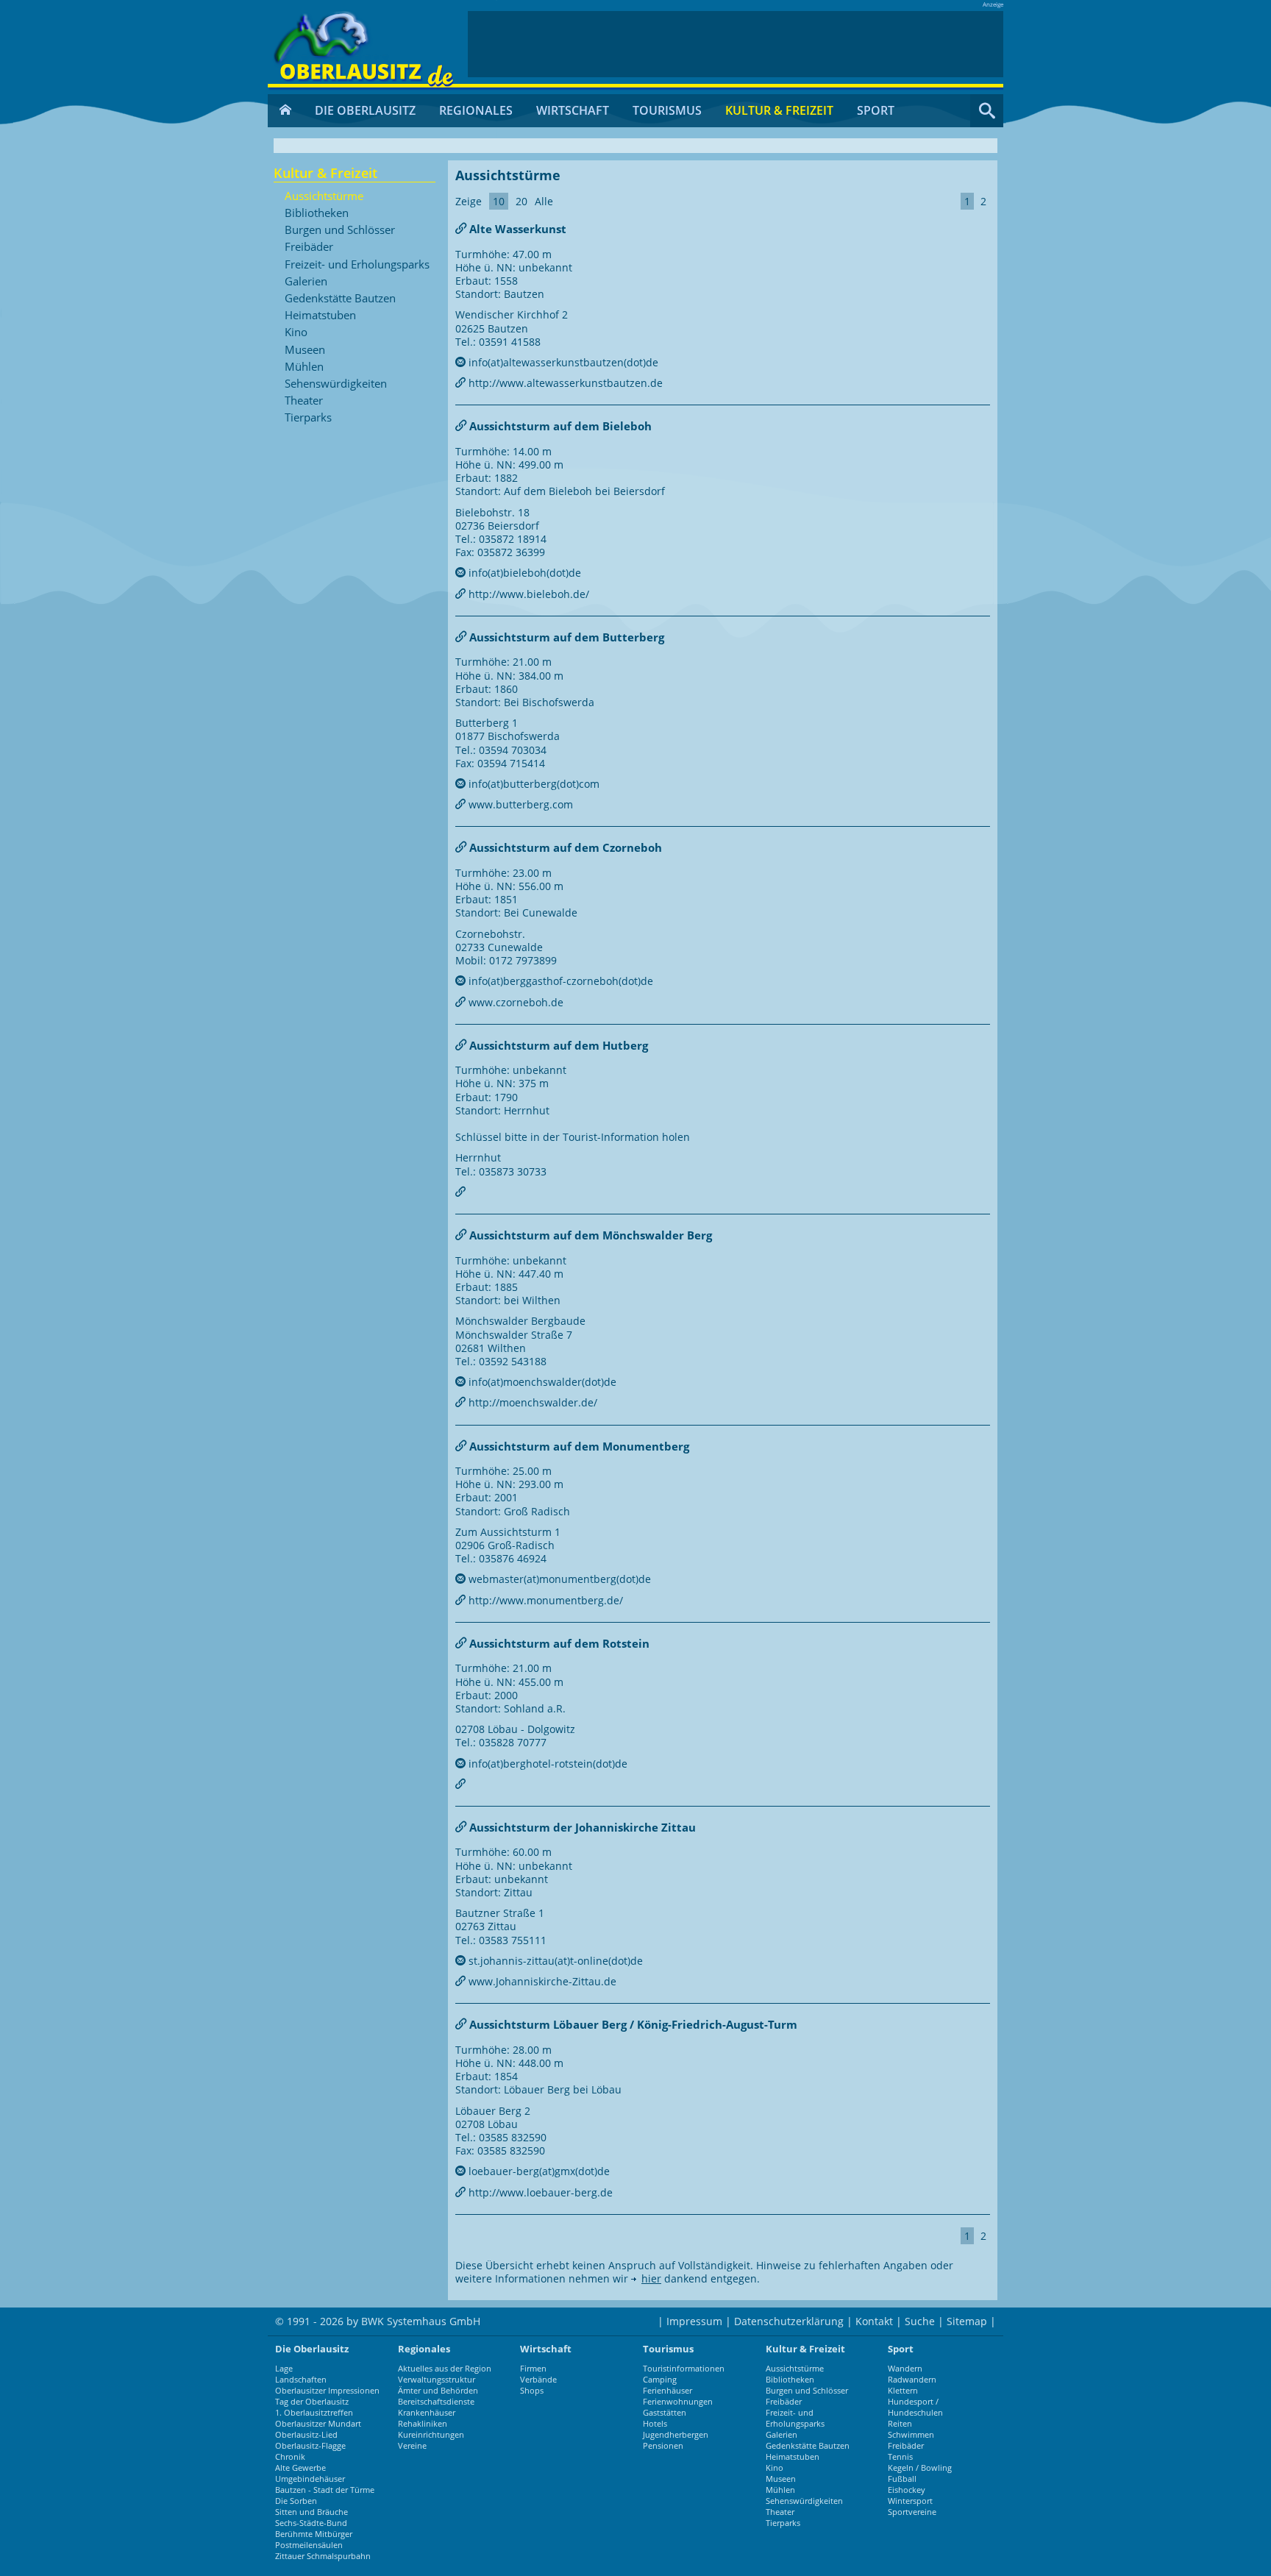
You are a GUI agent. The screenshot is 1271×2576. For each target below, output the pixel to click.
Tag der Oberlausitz (312, 2401)
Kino (296, 332)
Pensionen (663, 2445)
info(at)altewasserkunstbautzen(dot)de (562, 362)
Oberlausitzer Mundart (318, 2423)
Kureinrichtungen (431, 2434)
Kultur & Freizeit (779, 110)
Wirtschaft (573, 110)
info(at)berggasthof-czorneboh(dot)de (559, 981)
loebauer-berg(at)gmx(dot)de (538, 2171)
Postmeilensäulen (309, 2545)
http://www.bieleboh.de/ (527, 594)
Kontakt (874, 2321)
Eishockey (907, 2490)
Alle (544, 201)
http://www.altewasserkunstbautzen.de (564, 383)
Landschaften (301, 2379)
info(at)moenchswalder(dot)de (541, 1382)
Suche (920, 2321)
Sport (876, 110)
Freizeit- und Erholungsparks (357, 265)
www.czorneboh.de (515, 1002)
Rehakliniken (423, 2423)
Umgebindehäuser (310, 2479)
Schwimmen (911, 2434)
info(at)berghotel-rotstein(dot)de (547, 1764)
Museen (305, 350)
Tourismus (667, 110)
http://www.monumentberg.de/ (544, 1600)
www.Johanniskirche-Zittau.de (541, 1981)
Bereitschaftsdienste (436, 2401)
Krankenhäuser (427, 2412)
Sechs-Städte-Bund (311, 2523)
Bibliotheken (317, 213)
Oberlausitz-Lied (306, 2434)
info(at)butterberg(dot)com (533, 784)
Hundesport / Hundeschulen (915, 2407)
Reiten (900, 2423)
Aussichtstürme (324, 196)
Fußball (902, 2479)
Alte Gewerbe (300, 2468)
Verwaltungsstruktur (437, 2379)
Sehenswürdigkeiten (336, 384)
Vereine (412, 2445)
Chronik (290, 2456)
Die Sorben (296, 2501)
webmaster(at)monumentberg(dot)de (558, 1579)
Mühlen (304, 367)
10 (499, 201)
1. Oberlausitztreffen (314, 2412)
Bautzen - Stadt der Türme (325, 2490)
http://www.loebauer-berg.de (539, 2192)
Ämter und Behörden (438, 2390)
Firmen (533, 2368)
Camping (660, 2379)
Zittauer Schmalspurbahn (323, 2556)
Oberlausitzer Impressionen (327, 2390)
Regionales (476, 110)
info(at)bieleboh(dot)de (523, 573)
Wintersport (910, 2501)
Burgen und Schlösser (340, 230)
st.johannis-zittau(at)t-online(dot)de (554, 1961)
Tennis (900, 2456)
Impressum (694, 2321)
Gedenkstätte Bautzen (340, 299)
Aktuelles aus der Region (445, 2368)
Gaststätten (665, 2412)
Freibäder (309, 247)
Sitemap (967, 2321)
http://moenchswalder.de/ (531, 1402)
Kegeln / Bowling (920, 2468)
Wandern (905, 2368)
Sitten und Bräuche (311, 2512)
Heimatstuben (320, 316)
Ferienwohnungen (678, 2401)
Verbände (538, 2379)
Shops (532, 2390)
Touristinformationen (684, 2368)
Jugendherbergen (676, 2434)
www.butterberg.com (519, 804)
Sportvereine (912, 2512)
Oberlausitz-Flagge (310, 2445)
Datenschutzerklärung (789, 2321)
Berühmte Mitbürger (314, 2534)
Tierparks (308, 418)
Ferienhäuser (667, 2390)
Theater (304, 401)
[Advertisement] (736, 44)
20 (521, 201)
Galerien (306, 282)
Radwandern (912, 2379)
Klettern (903, 2390)
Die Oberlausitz (365, 110)
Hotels (655, 2423)
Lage (284, 2368)
